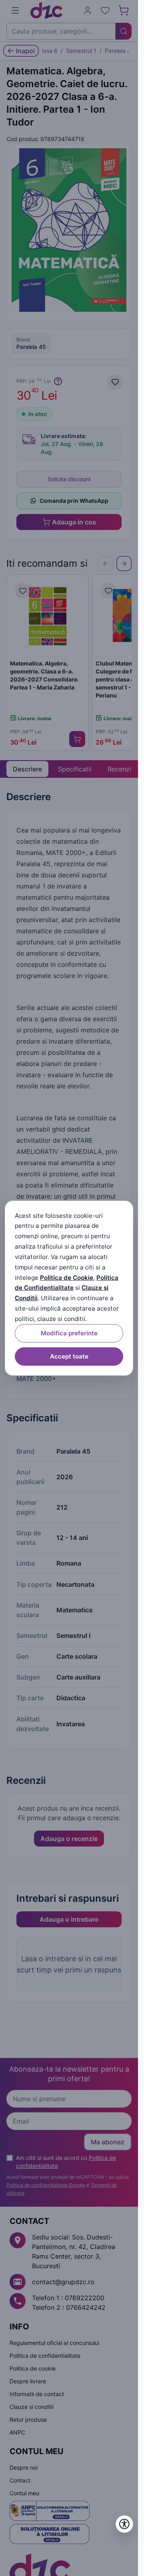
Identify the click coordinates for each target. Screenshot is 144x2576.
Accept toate (69, 1356)
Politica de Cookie (67, 1277)
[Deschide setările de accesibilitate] (124, 2524)
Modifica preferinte (69, 1333)
